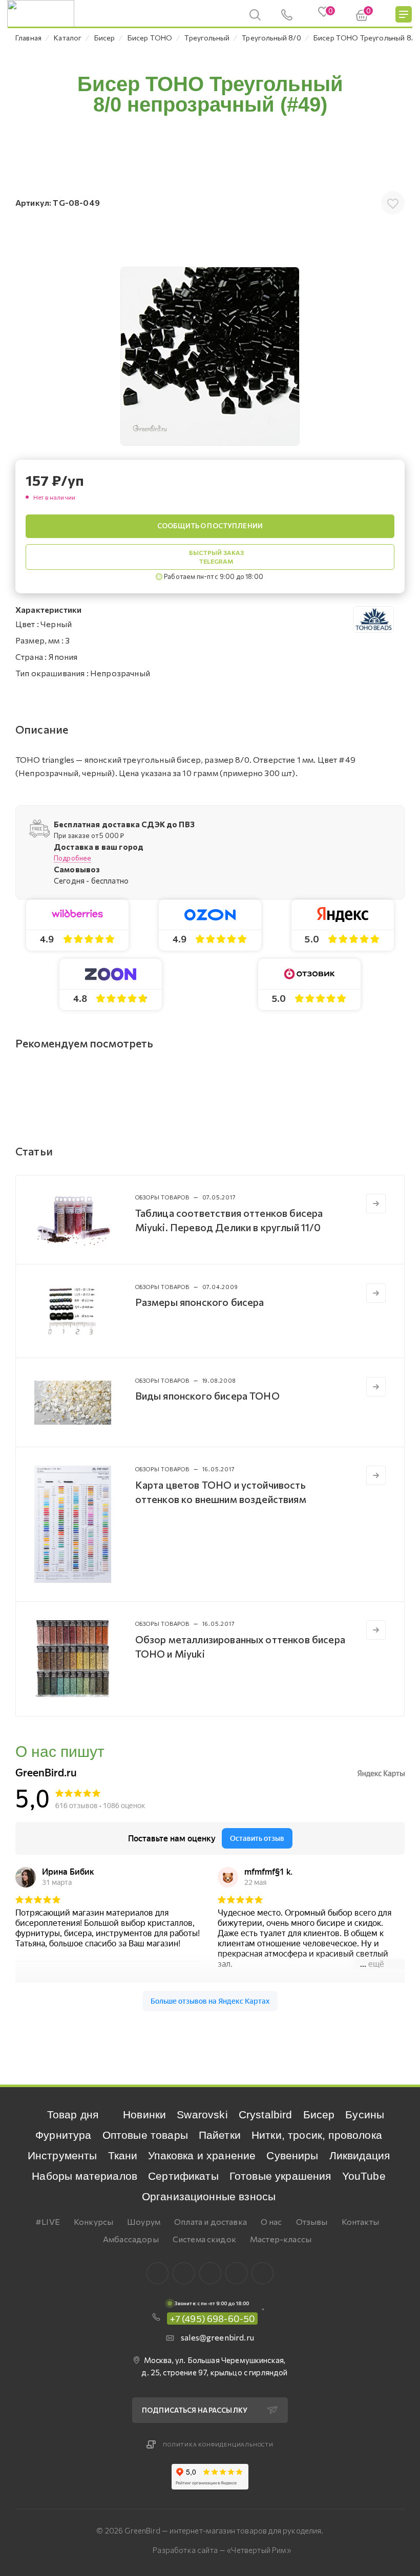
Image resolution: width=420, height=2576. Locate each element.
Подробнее (72, 858)
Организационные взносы (209, 2196)
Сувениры (292, 2155)
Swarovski (202, 2115)
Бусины (365, 2115)
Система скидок (204, 2239)
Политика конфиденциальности (218, 2444)
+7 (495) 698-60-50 (213, 2319)
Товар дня (73, 2115)
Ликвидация (360, 2155)
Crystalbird (266, 2115)
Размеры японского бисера (200, 1302)
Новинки (144, 2115)
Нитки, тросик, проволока (317, 2135)
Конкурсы (93, 2221)
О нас (271, 2221)
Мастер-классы (281, 2239)
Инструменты (62, 2155)
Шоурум (144, 2221)
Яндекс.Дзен (262, 2273)
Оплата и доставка (211, 2221)
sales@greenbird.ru (217, 2337)
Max (184, 2273)
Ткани (123, 2155)
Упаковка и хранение (202, 2155)
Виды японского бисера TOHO (207, 1396)
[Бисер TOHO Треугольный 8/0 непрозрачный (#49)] (210, 356)
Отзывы (312, 2221)
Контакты (360, 2221)
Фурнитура (63, 2135)
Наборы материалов (85, 2176)
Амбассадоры (131, 2239)
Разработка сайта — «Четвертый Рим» (222, 2550)
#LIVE (48, 2221)
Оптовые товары (145, 2135)
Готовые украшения (280, 2176)
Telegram (210, 2273)
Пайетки (220, 2135)
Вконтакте (157, 2273)
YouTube (364, 2176)
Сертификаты (183, 2176)
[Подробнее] (376, 1204)
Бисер (319, 2115)
